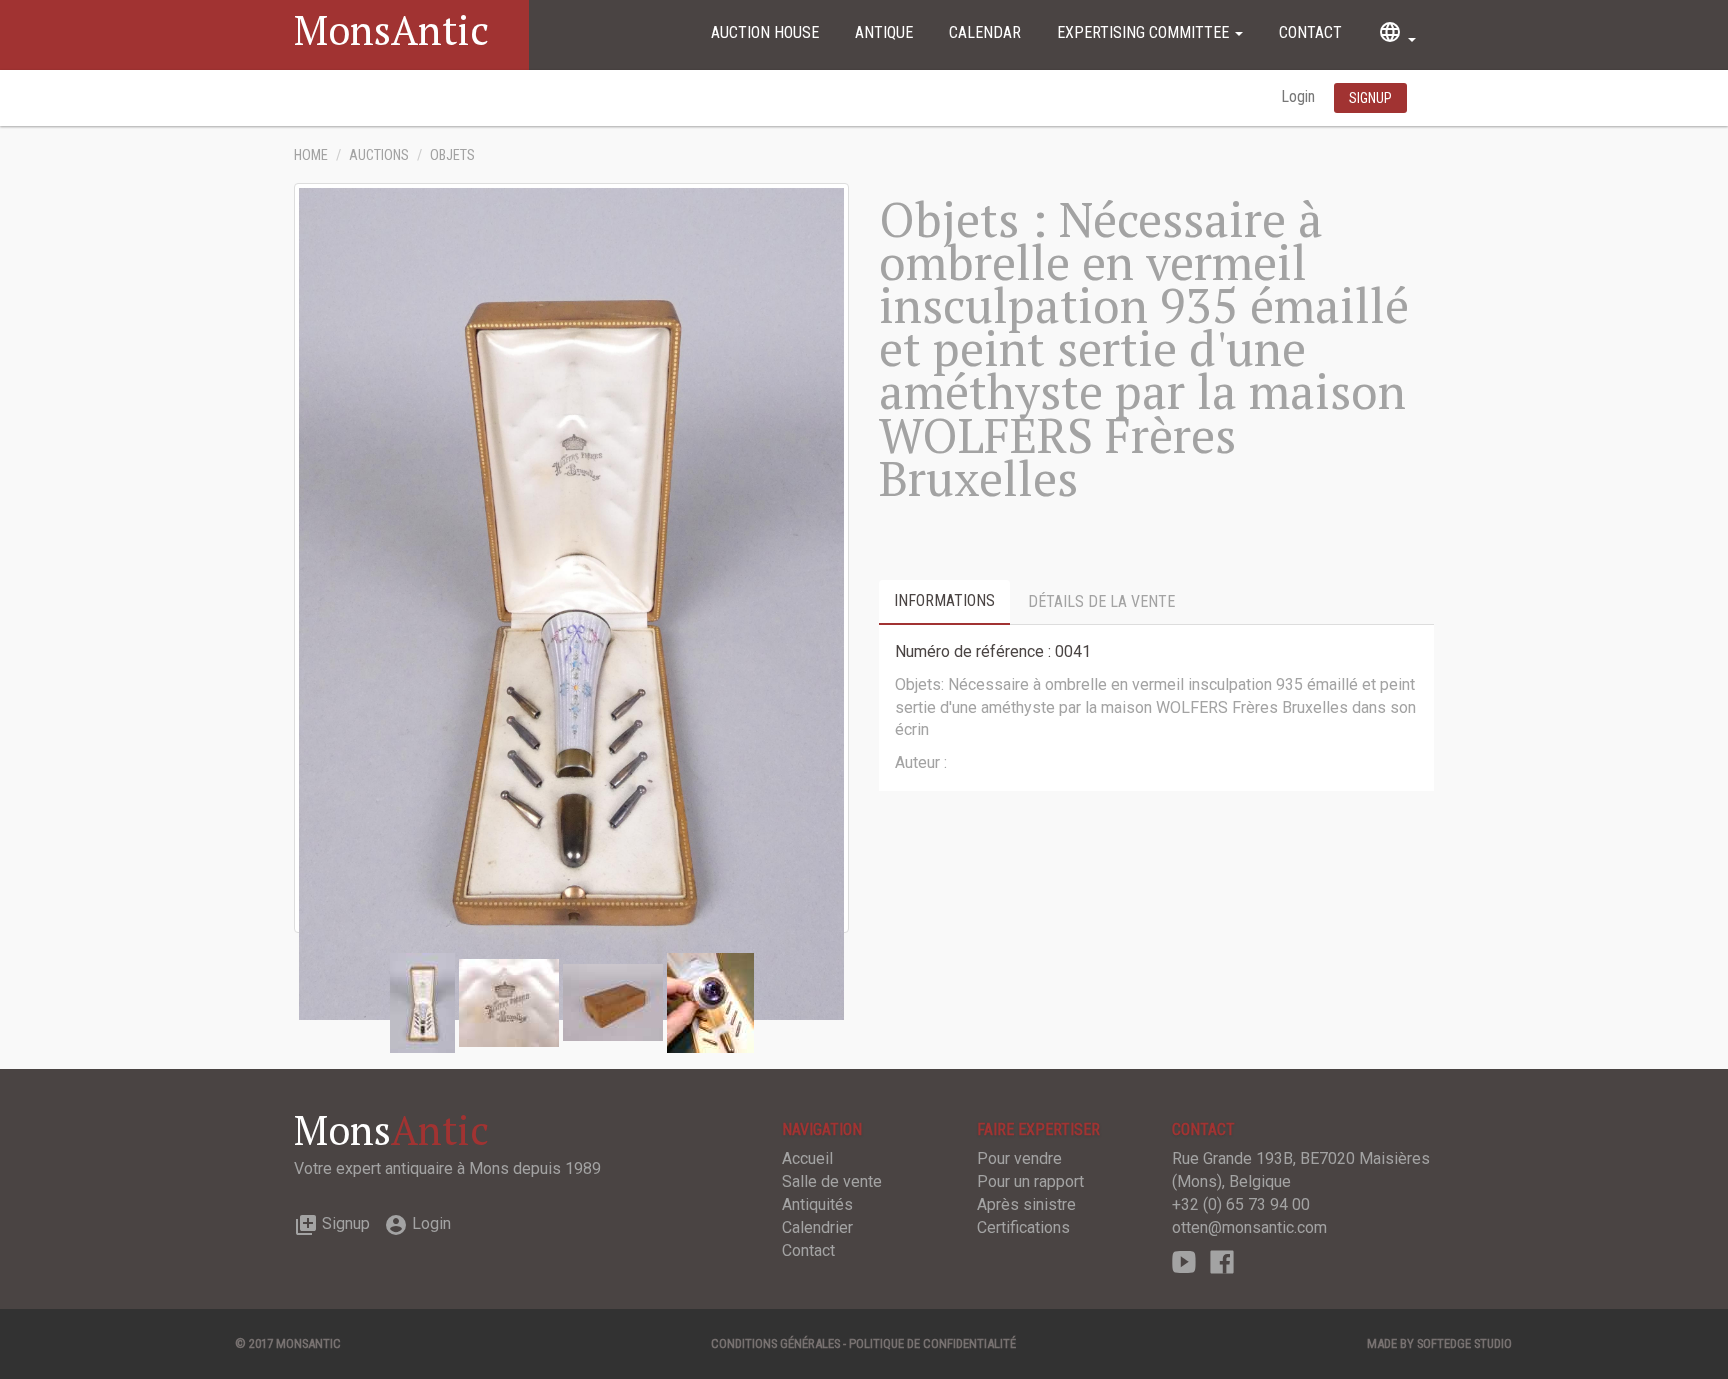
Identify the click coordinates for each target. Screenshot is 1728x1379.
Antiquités (817, 1204)
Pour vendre (1019, 1158)
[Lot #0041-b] (613, 1001)
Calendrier (817, 1227)
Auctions (379, 155)
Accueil (807, 1158)
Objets (452, 155)
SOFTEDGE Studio (1464, 1343)
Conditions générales (775, 1343)
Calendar (985, 32)
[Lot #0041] (422, 1001)
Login (1300, 96)
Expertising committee (1145, 32)
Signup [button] (1370, 98)
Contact (1310, 32)
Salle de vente (832, 1181)
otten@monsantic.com (1249, 1227)
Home (311, 155)
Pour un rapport (1030, 1181)
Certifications (1023, 1227)
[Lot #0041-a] (509, 1001)
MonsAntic (391, 29)
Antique (884, 32)
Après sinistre (1026, 1204)
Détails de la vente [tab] (1101, 601)
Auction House (765, 32)
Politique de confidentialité (932, 1343)
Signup (332, 1223)
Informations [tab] (944, 600)
